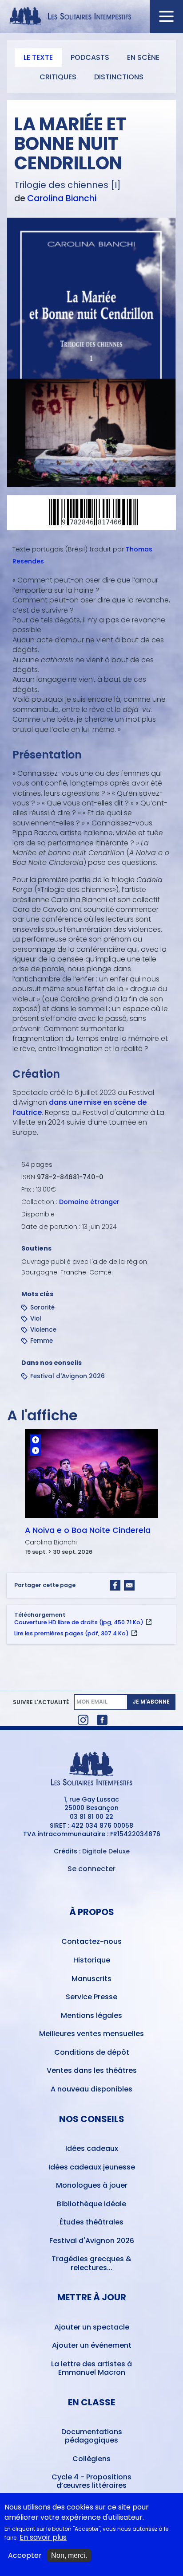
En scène (143, 57)
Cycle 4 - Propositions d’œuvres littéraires (91, 2481)
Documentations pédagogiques (92, 2436)
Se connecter (91, 1869)
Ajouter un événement (92, 2345)
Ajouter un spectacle (92, 2327)
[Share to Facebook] (115, 1585)
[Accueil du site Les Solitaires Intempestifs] (92, 17)
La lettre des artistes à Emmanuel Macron (91, 2368)
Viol (36, 1319)
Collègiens (91, 2459)
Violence (43, 1330)
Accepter (25, 2556)
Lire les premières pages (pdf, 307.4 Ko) (72, 1633)
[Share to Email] (129, 1585)
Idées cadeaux (92, 2148)
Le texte (38, 57)
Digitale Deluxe (106, 1851)
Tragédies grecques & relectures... (91, 2263)
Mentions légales (91, 2015)
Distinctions (119, 77)
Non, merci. (69, 2555)
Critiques (58, 77)
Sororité (42, 1308)
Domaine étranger (89, 1202)
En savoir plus (43, 2537)
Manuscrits (91, 1979)
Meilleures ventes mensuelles (91, 2034)
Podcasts (90, 57)
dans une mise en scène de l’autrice (80, 1107)
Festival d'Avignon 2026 (68, 1376)
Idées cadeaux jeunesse (92, 2167)
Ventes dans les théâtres (92, 2070)
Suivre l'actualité (41, 1702)
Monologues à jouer (92, 2185)
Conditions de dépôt (92, 2052)
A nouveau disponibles (91, 2089)
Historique (92, 1960)
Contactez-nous (91, 1941)
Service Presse (91, 1997)
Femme (42, 1341)
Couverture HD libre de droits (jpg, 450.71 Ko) (79, 1622)
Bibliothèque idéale (91, 2204)
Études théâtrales (91, 2222)
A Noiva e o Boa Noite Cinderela (88, 1530)
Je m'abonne (151, 1702)
